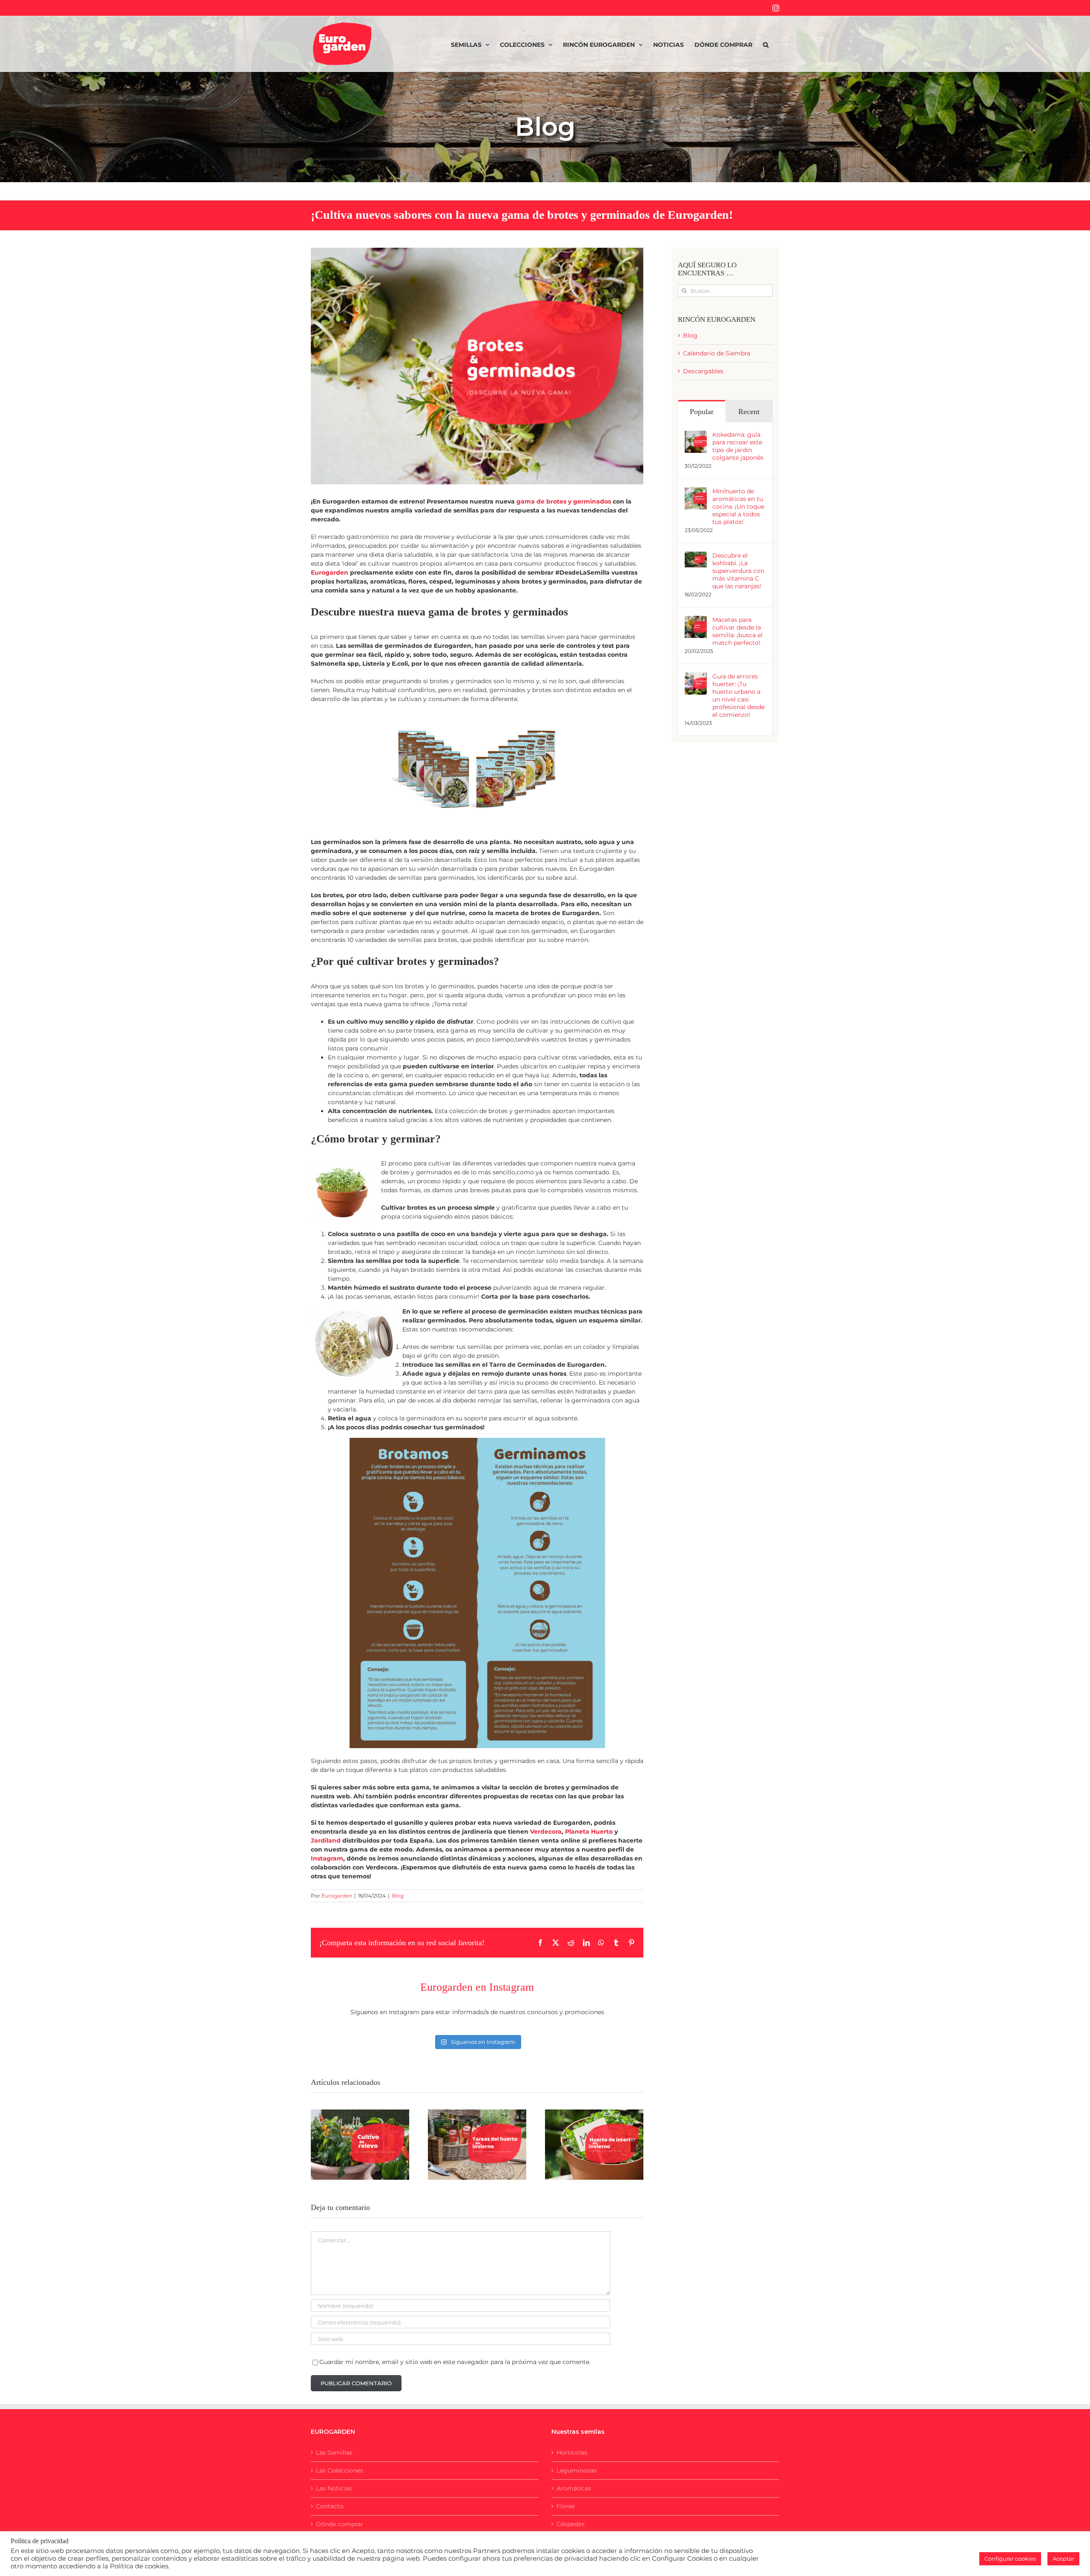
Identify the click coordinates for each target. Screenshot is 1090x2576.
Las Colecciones (340, 2470)
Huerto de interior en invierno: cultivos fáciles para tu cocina (584, 2125)
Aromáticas (574, 2488)
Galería (370, 2119)
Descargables (703, 371)
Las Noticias (334, 2488)
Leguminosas (577, 2470)
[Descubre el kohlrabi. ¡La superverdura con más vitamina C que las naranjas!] (696, 556)
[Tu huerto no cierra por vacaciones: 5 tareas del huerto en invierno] (477, 2145)
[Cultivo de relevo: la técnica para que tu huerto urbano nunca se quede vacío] (360, 2145)
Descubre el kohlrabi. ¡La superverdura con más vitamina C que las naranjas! (738, 571)
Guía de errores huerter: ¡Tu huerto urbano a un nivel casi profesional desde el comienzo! (739, 696)
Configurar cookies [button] (1010, 2559)
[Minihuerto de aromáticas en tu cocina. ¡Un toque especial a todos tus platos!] (696, 492)
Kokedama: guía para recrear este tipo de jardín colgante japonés (738, 446)
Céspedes (571, 2524)
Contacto (330, 2506)
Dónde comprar (340, 2524)
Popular (702, 412)
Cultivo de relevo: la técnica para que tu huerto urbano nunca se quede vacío (350, 2119)
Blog (398, 1896)
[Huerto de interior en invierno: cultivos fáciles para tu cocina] (594, 2145)
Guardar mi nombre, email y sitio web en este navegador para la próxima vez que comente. (455, 2362)
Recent (749, 412)
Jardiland (326, 1840)
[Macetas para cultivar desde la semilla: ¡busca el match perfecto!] (696, 620)
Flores (566, 2506)
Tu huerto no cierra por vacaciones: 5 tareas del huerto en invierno (467, 2125)
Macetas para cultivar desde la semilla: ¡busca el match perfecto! (737, 631)
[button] (766, 44)
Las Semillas (334, 2453)
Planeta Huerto (589, 1832)
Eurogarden (330, 572)
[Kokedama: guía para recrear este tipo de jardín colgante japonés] (696, 435)
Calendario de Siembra (717, 353)
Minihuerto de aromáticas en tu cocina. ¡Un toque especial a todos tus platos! (738, 507)
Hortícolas (572, 2453)
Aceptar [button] (1063, 2559)
